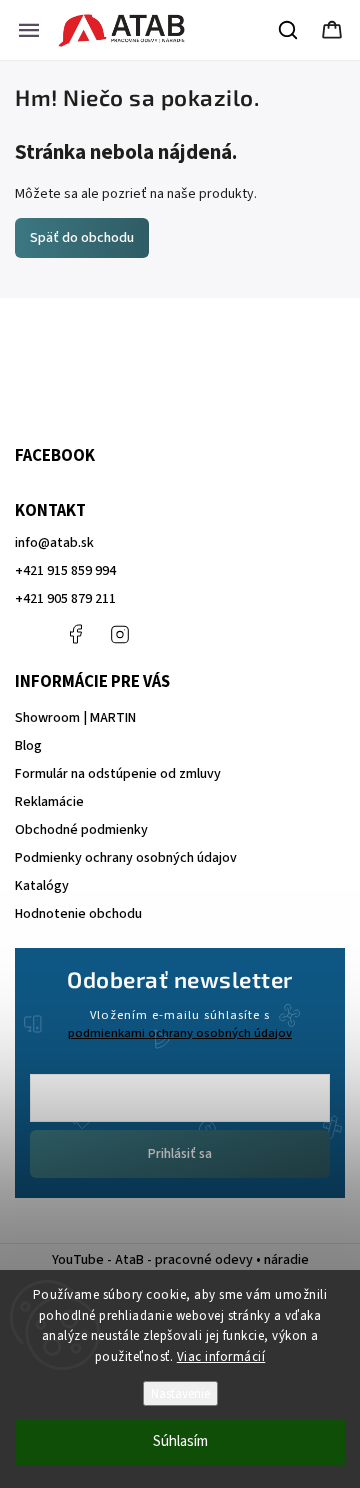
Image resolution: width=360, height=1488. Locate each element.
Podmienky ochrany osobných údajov (126, 858)
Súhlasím (180, 1441)
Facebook (75, 634)
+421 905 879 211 (65, 599)
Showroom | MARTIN (75, 718)
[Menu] (29, 30)
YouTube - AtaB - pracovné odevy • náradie (180, 1260)
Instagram (120, 634)
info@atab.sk (54, 543)
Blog (28, 746)
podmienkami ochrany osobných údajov (180, 1033)
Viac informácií (221, 1357)
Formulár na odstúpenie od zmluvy (118, 774)
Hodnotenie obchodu (78, 914)
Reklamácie (49, 802)
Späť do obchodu (82, 238)
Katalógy (42, 886)
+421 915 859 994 (65, 571)
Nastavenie (180, 1393)
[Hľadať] (289, 30)
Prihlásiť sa (180, 1154)
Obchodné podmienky (81, 830)
